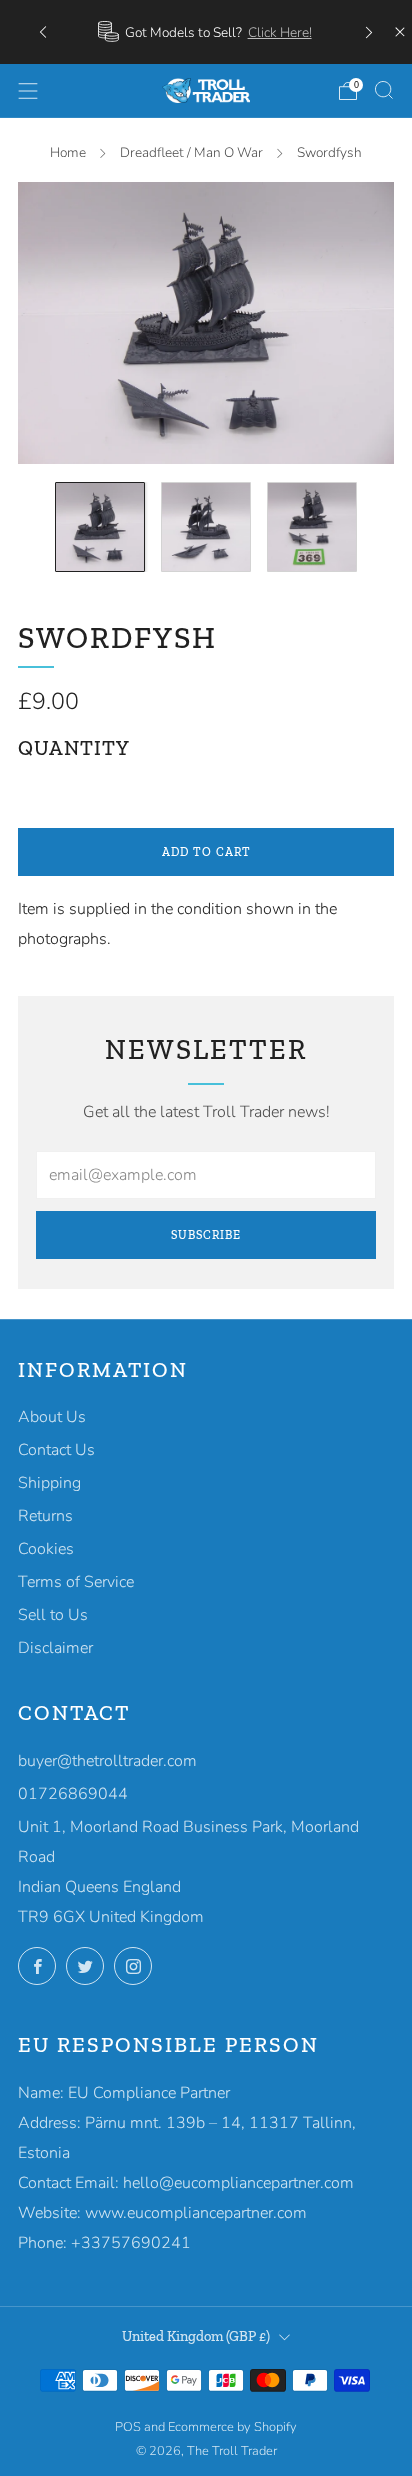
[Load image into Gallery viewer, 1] (100, 527)
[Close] (400, 32)
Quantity (74, 748)
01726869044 (73, 1794)
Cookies (46, 1549)
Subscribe (206, 1235)
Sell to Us (53, 1615)
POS (128, 2427)
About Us (52, 1417)
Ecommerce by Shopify (232, 2427)
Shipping (49, 1483)
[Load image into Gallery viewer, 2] (206, 527)
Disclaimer (55, 1648)
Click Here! (280, 32)
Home (68, 152)
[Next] (369, 31)
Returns (45, 1516)
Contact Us (56, 1450)
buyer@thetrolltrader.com (107, 1761)
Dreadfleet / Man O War (191, 152)
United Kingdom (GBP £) (196, 2336)
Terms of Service (76, 1582)
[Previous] (43, 31)
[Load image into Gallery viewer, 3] (312, 527)
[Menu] (28, 91)
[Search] (384, 90)
